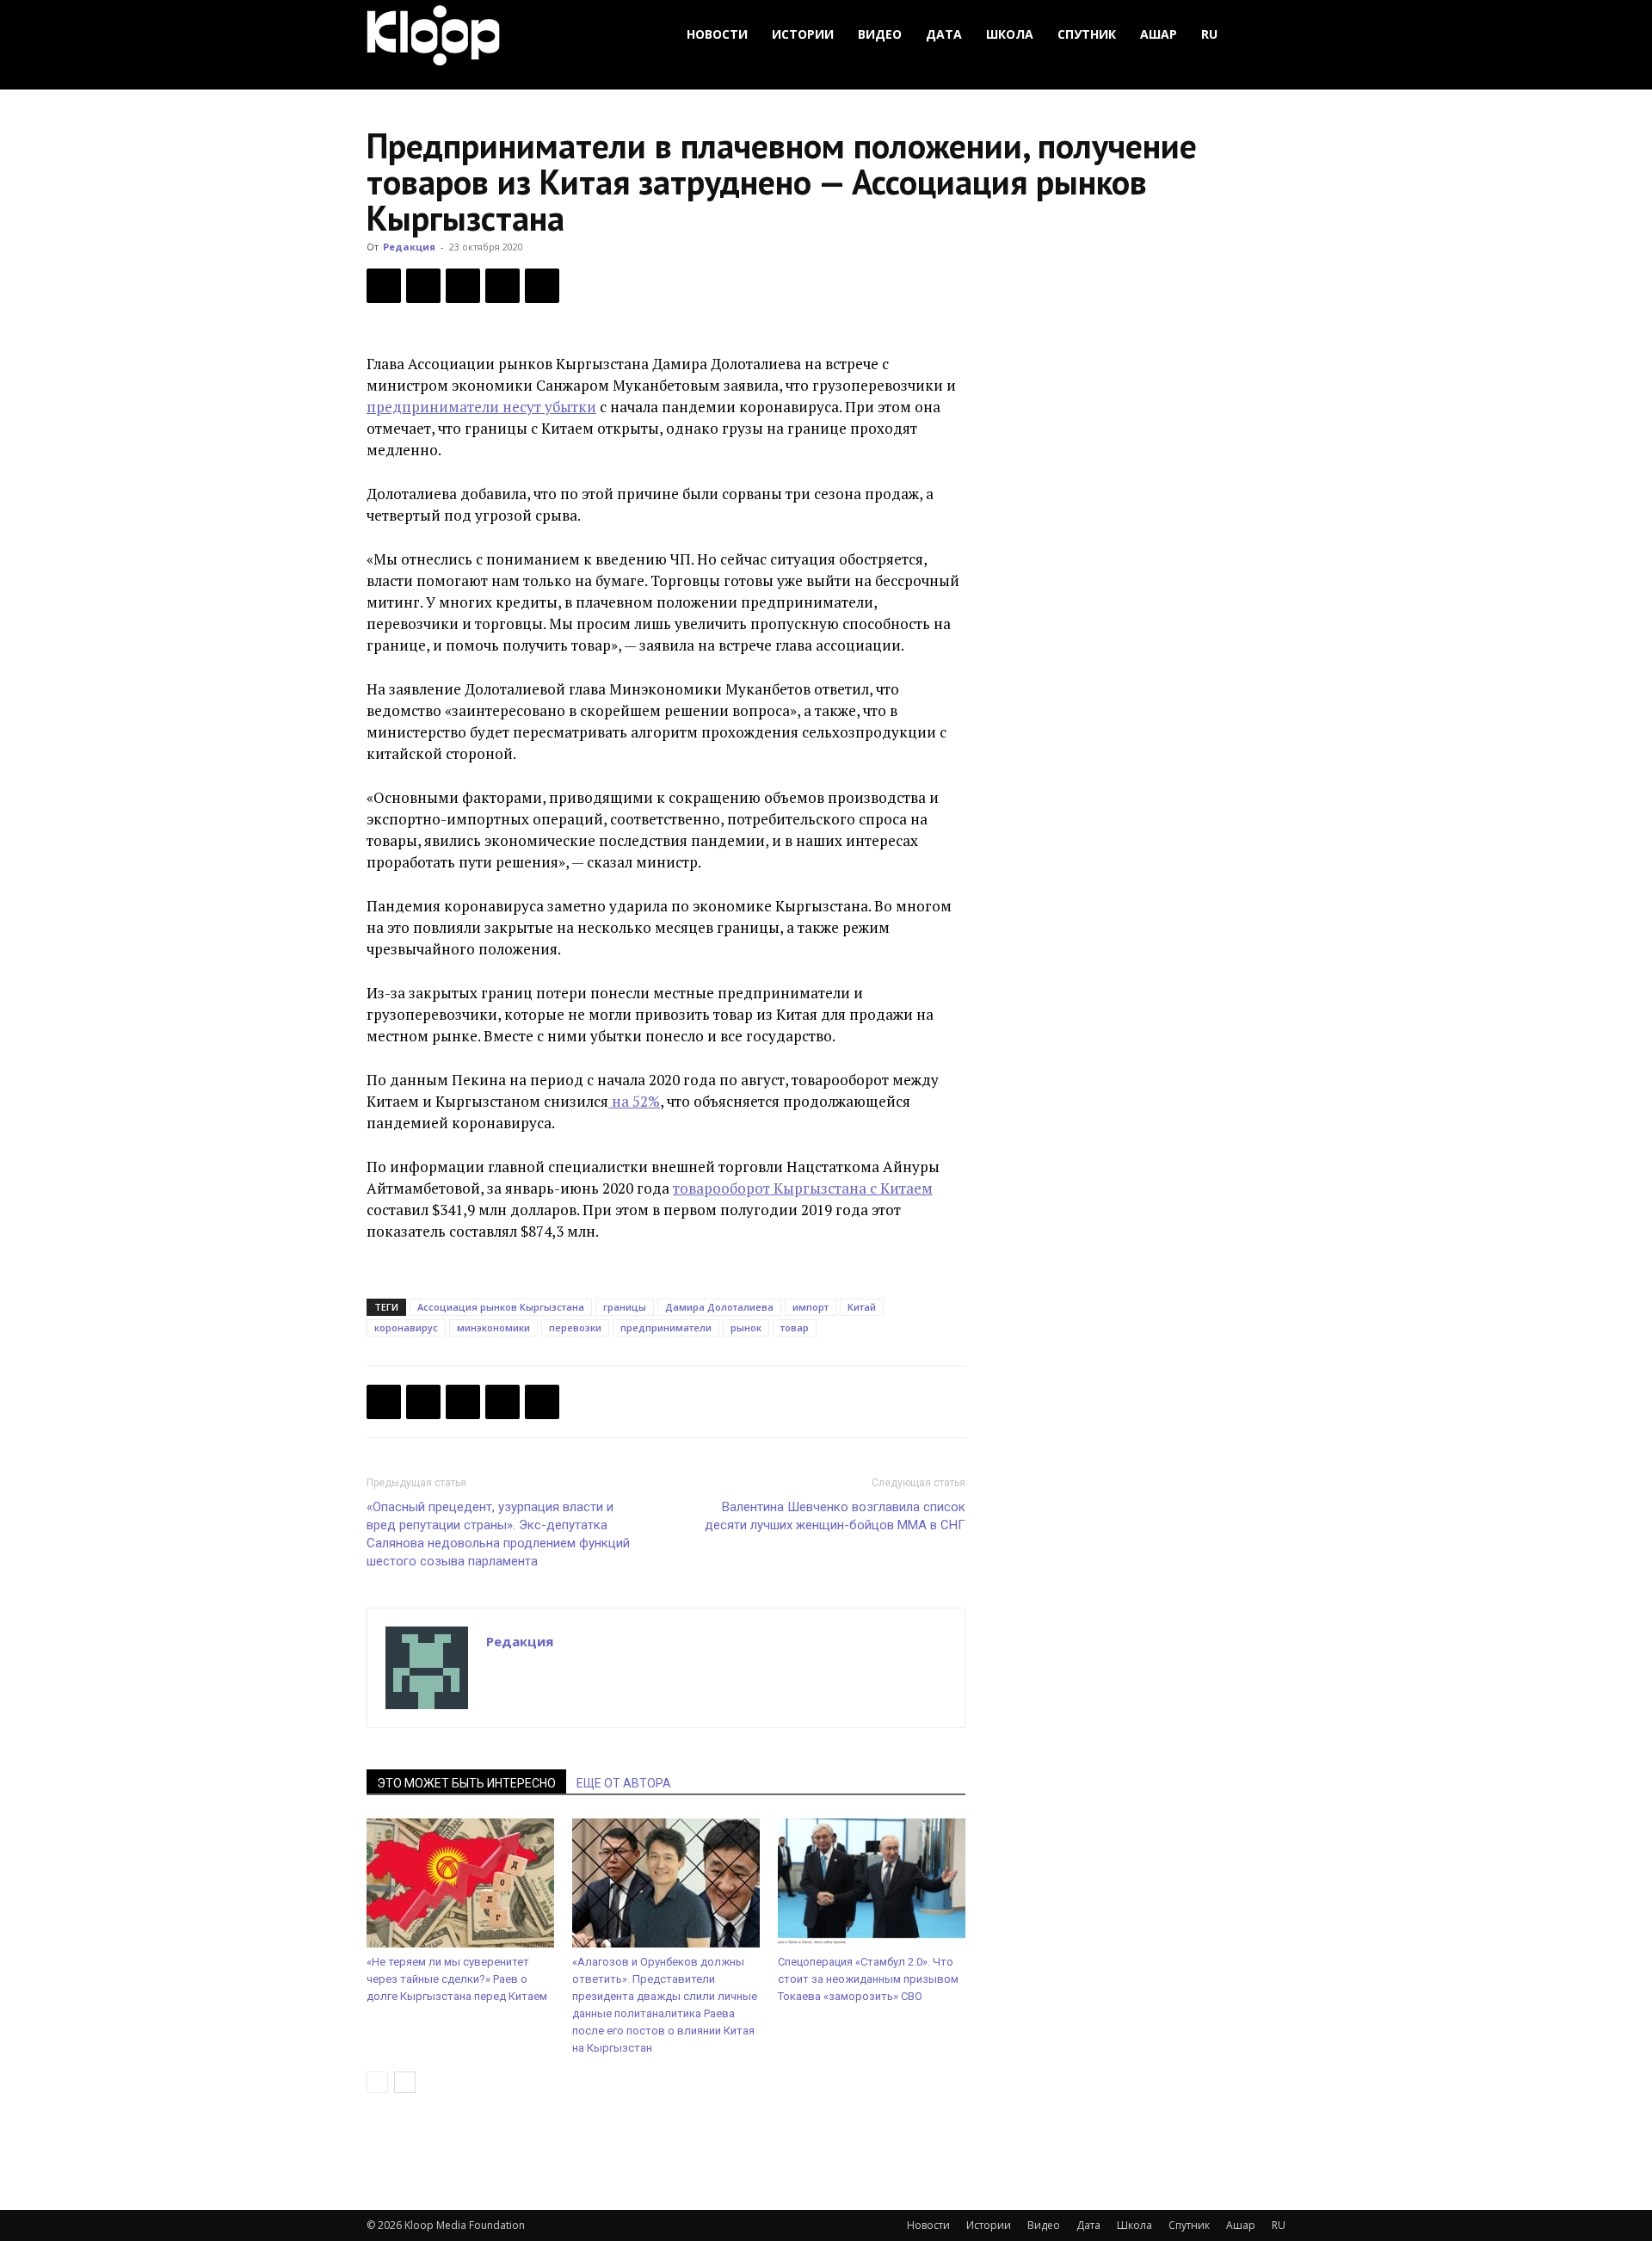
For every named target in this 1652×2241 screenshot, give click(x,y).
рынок (746, 1327)
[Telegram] (502, 286)
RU (1209, 34)
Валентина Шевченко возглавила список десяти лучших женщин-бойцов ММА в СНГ (835, 1516)
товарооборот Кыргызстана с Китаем (803, 1188)
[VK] (463, 286)
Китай (862, 1307)
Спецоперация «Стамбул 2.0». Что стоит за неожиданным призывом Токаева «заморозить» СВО (868, 1979)
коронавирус (406, 1327)
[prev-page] (377, 2082)
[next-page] (405, 2082)
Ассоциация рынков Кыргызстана (501, 1307)
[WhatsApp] (542, 286)
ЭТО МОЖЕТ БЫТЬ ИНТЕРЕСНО (466, 1783)
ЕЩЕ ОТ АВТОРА (624, 1783)
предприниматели (666, 1327)
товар (795, 1327)
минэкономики (493, 1327)
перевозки (575, 1327)
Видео (880, 34)
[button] (1265, 35)
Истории (803, 34)
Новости (717, 34)
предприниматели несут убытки (481, 407)
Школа (1010, 34)
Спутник (1087, 34)
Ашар (1159, 34)
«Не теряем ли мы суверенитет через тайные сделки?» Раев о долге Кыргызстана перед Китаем (457, 1979)
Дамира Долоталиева (719, 1307)
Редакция (409, 247)
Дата (944, 34)
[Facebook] (384, 286)
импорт (811, 1307)
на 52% (634, 1101)
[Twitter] (423, 286)
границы (625, 1307)
